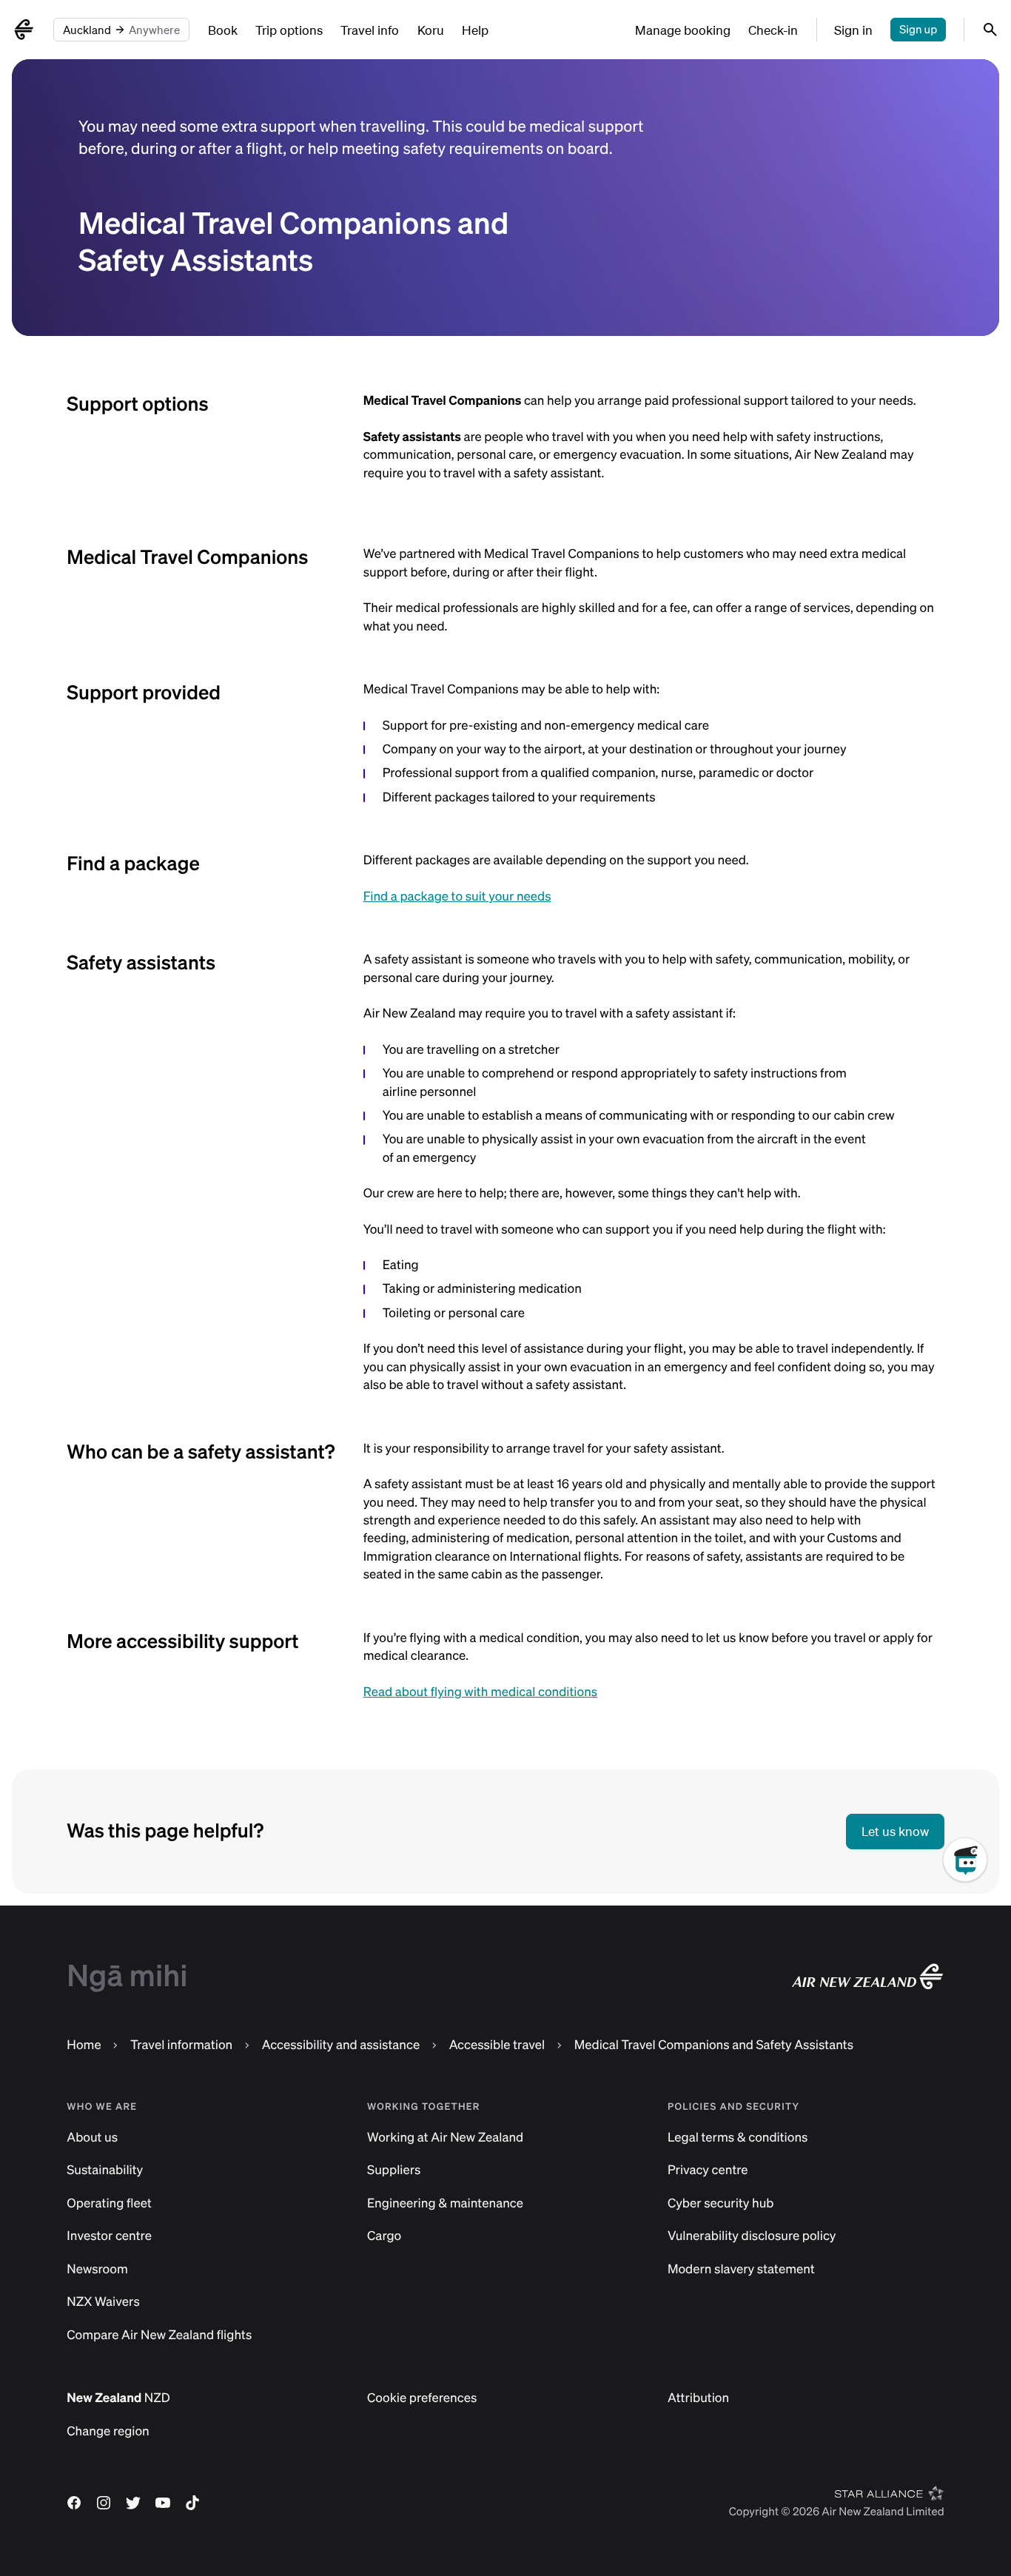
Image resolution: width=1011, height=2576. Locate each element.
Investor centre (109, 2236)
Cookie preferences (422, 2398)
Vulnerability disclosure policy (752, 2236)
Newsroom (97, 2269)
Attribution (698, 2398)
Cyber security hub (721, 2203)
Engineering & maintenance (445, 2203)
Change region (108, 2431)
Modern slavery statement (741, 2269)
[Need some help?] (977, 1928)
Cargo (384, 2236)
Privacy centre (708, 2170)
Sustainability (105, 2170)
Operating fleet (109, 2203)
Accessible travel (497, 2045)
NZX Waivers (103, 2302)
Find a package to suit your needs (457, 897)
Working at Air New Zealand (445, 2138)
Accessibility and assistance (341, 2045)
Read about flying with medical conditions (481, 1692)
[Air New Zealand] (24, 30)
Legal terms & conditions (738, 2138)
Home (84, 2045)
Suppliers (394, 2170)
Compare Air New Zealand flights (159, 2335)
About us (92, 2138)
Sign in (853, 30)
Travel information (181, 2045)
